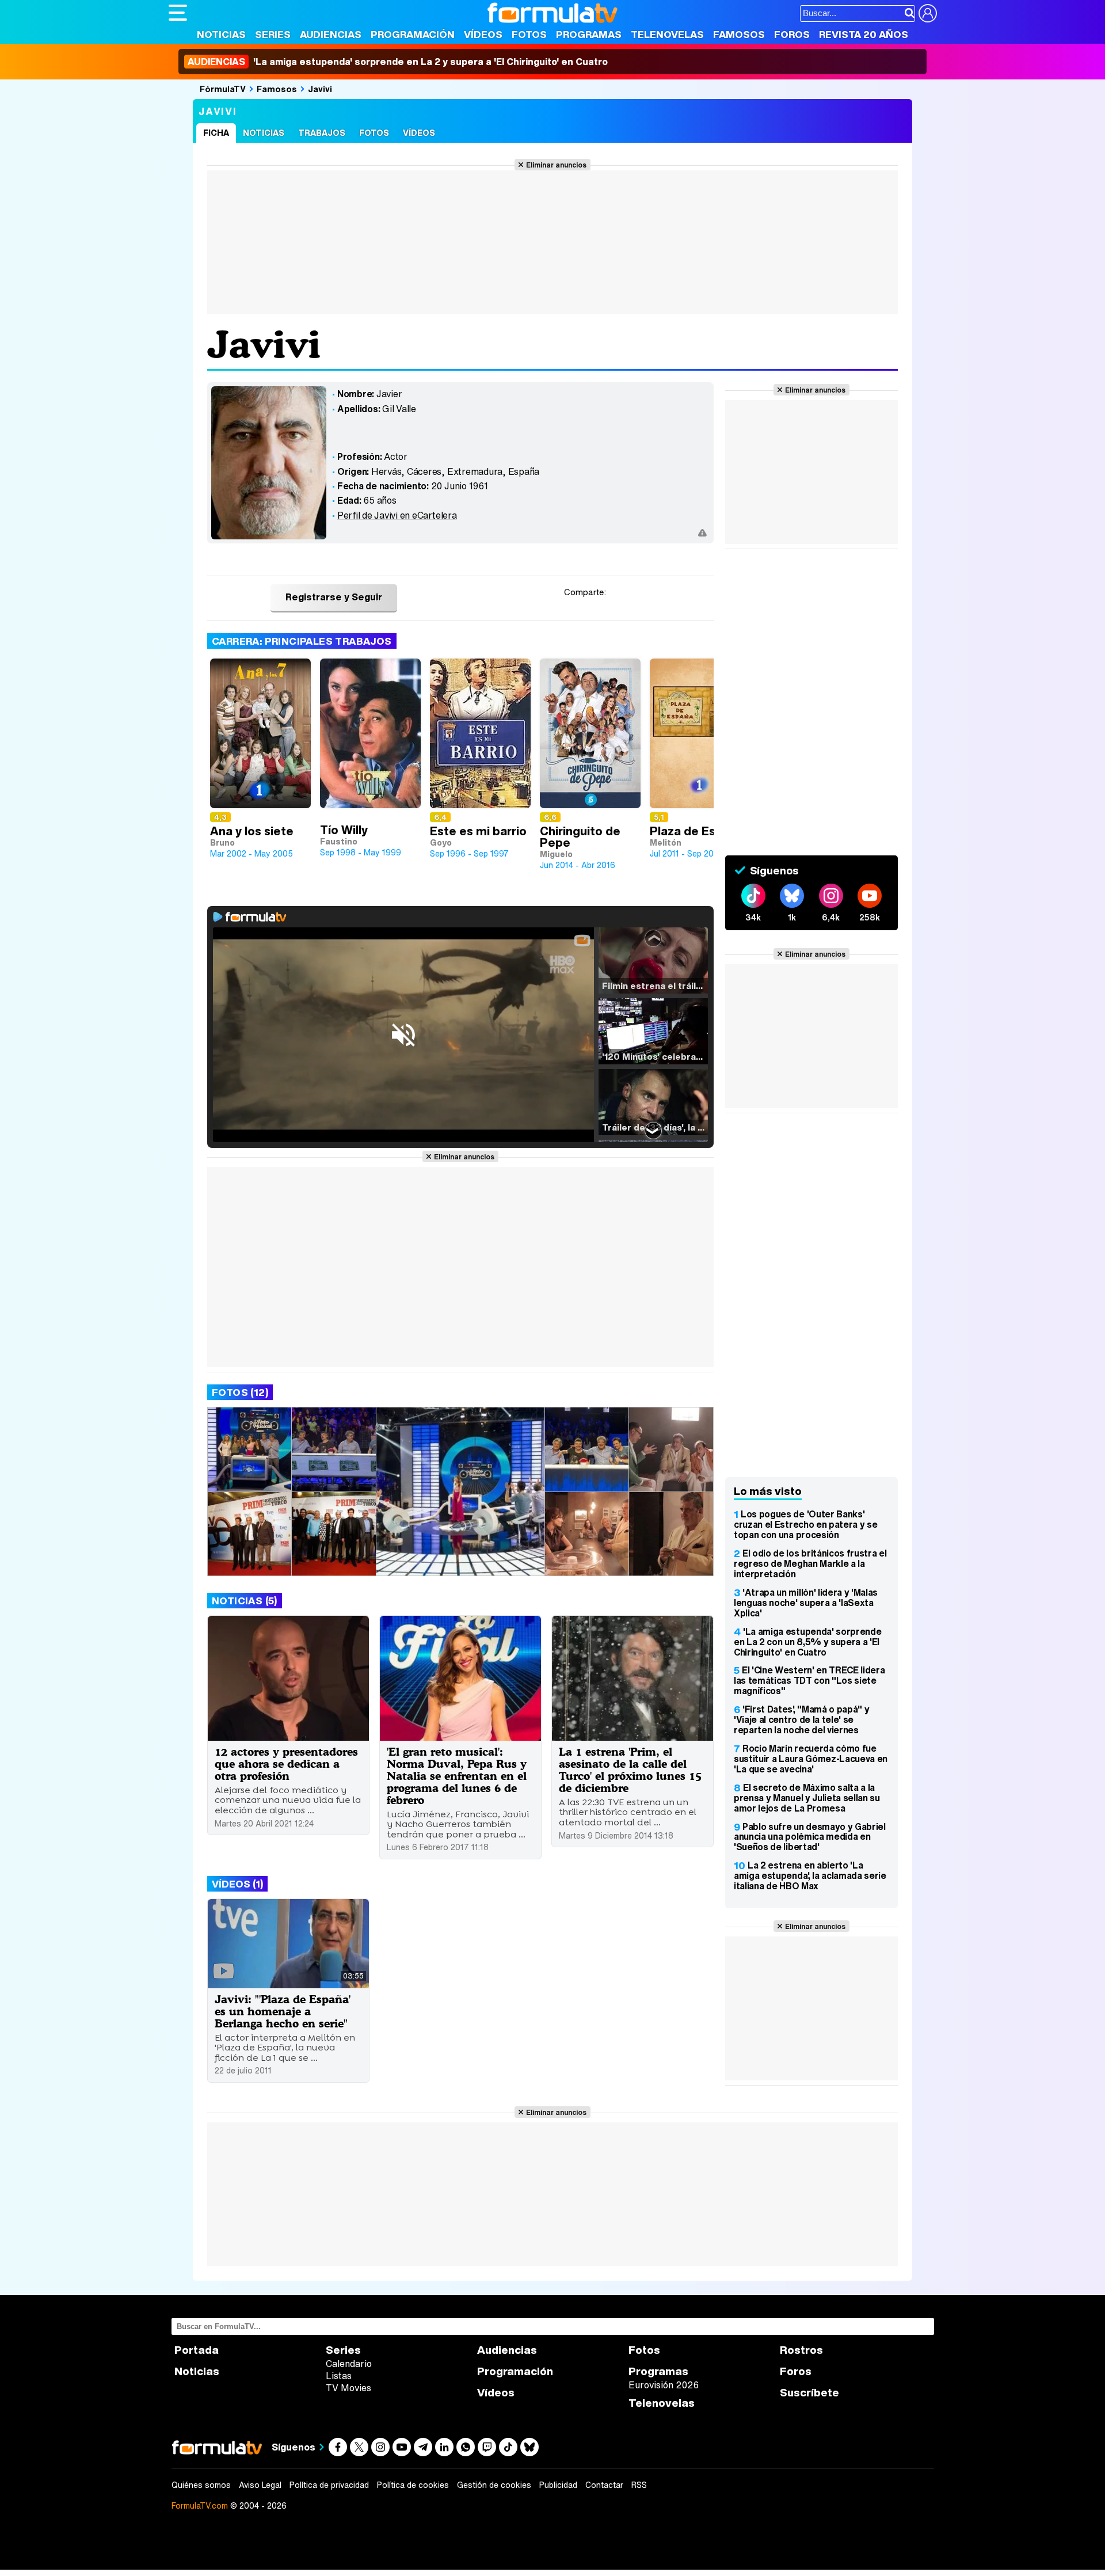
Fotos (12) (240, 1392)
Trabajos (322, 133)
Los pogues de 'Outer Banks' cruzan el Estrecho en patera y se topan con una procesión (805, 1524)
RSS (639, 2485)
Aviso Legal (260, 2485)
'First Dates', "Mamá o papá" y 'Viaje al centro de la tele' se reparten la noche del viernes (801, 1719)
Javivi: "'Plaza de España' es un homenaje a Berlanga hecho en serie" (283, 2011)
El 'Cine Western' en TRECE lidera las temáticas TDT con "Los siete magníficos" (809, 1680)
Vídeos (483, 34)
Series (273, 34)
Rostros (801, 2350)
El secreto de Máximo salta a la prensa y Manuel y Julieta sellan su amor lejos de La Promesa (807, 1798)
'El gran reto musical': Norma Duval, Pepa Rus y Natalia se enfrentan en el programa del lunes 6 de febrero (457, 1776)
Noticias (221, 34)
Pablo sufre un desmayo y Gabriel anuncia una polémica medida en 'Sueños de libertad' (810, 1837)
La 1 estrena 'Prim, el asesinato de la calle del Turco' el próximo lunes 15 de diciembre (630, 1770)
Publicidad (558, 2485)
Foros (792, 34)
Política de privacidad (329, 2485)
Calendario (349, 2364)
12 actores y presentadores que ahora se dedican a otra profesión (286, 1763)
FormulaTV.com (200, 2505)
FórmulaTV (223, 89)
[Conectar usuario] (928, 13)
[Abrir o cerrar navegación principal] (178, 13)
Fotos (529, 34)
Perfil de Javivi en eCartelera (397, 515)
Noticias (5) (245, 1601)
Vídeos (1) (237, 1884)
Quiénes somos (201, 2485)
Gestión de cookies (494, 2485)
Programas (589, 34)
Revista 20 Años (864, 34)
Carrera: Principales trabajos (302, 641)
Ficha (216, 133)
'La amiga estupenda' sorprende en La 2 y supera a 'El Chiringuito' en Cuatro (398, 62)
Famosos (739, 34)
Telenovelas (667, 34)
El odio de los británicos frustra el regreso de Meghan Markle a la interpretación (810, 1563)
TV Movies (348, 2388)
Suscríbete (809, 2393)
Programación (413, 34)
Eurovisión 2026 (664, 2385)
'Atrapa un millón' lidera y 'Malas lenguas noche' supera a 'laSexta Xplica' (806, 1603)
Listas (339, 2376)
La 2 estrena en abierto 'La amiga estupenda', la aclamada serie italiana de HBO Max (810, 1875)
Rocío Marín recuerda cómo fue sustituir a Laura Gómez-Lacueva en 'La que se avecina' (811, 1759)
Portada (197, 2350)
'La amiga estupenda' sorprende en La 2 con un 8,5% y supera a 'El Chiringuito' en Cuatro (807, 1642)
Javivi (320, 89)
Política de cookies (413, 2485)
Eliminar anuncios (556, 165)
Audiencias (331, 34)
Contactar (604, 2485)
